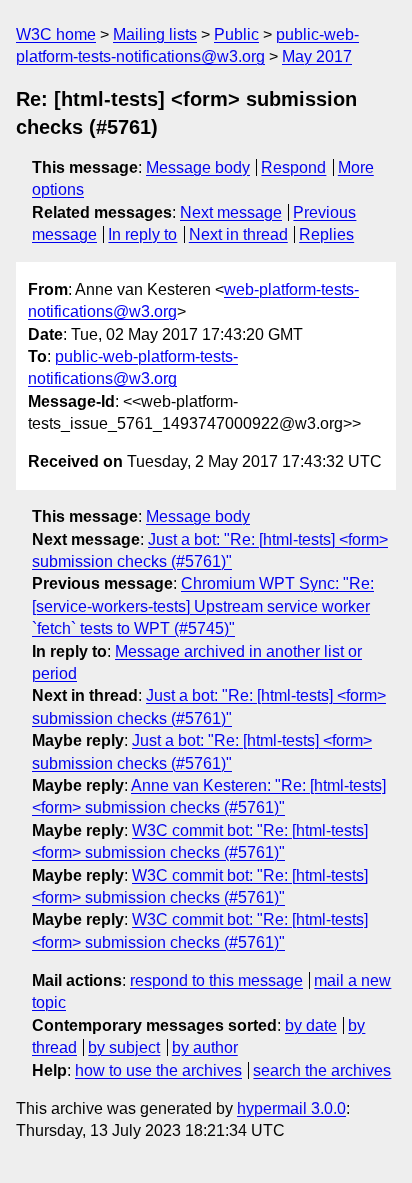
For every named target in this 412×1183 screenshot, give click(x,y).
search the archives (322, 1070)
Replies (326, 234)
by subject (124, 1047)
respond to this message (216, 980)
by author (205, 1047)
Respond (293, 167)
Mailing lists (155, 34)
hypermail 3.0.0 (291, 1108)
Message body (198, 167)
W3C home (56, 34)
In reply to (142, 234)
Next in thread (238, 234)
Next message (231, 212)
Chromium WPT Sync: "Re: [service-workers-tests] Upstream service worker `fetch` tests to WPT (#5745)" (203, 606)
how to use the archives (158, 1070)
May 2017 (317, 56)
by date (311, 1025)
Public (236, 34)
